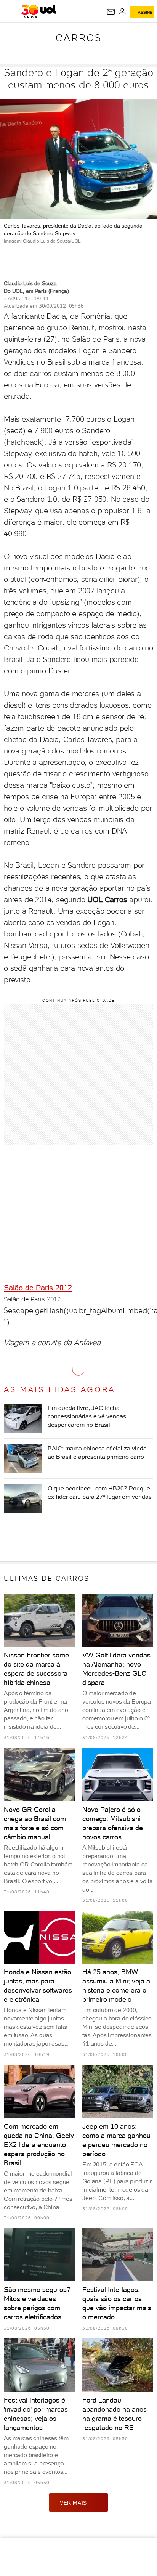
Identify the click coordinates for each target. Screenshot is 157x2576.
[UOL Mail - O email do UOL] (111, 12)
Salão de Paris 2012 (38, 1288)
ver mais (73, 2503)
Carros (79, 38)
